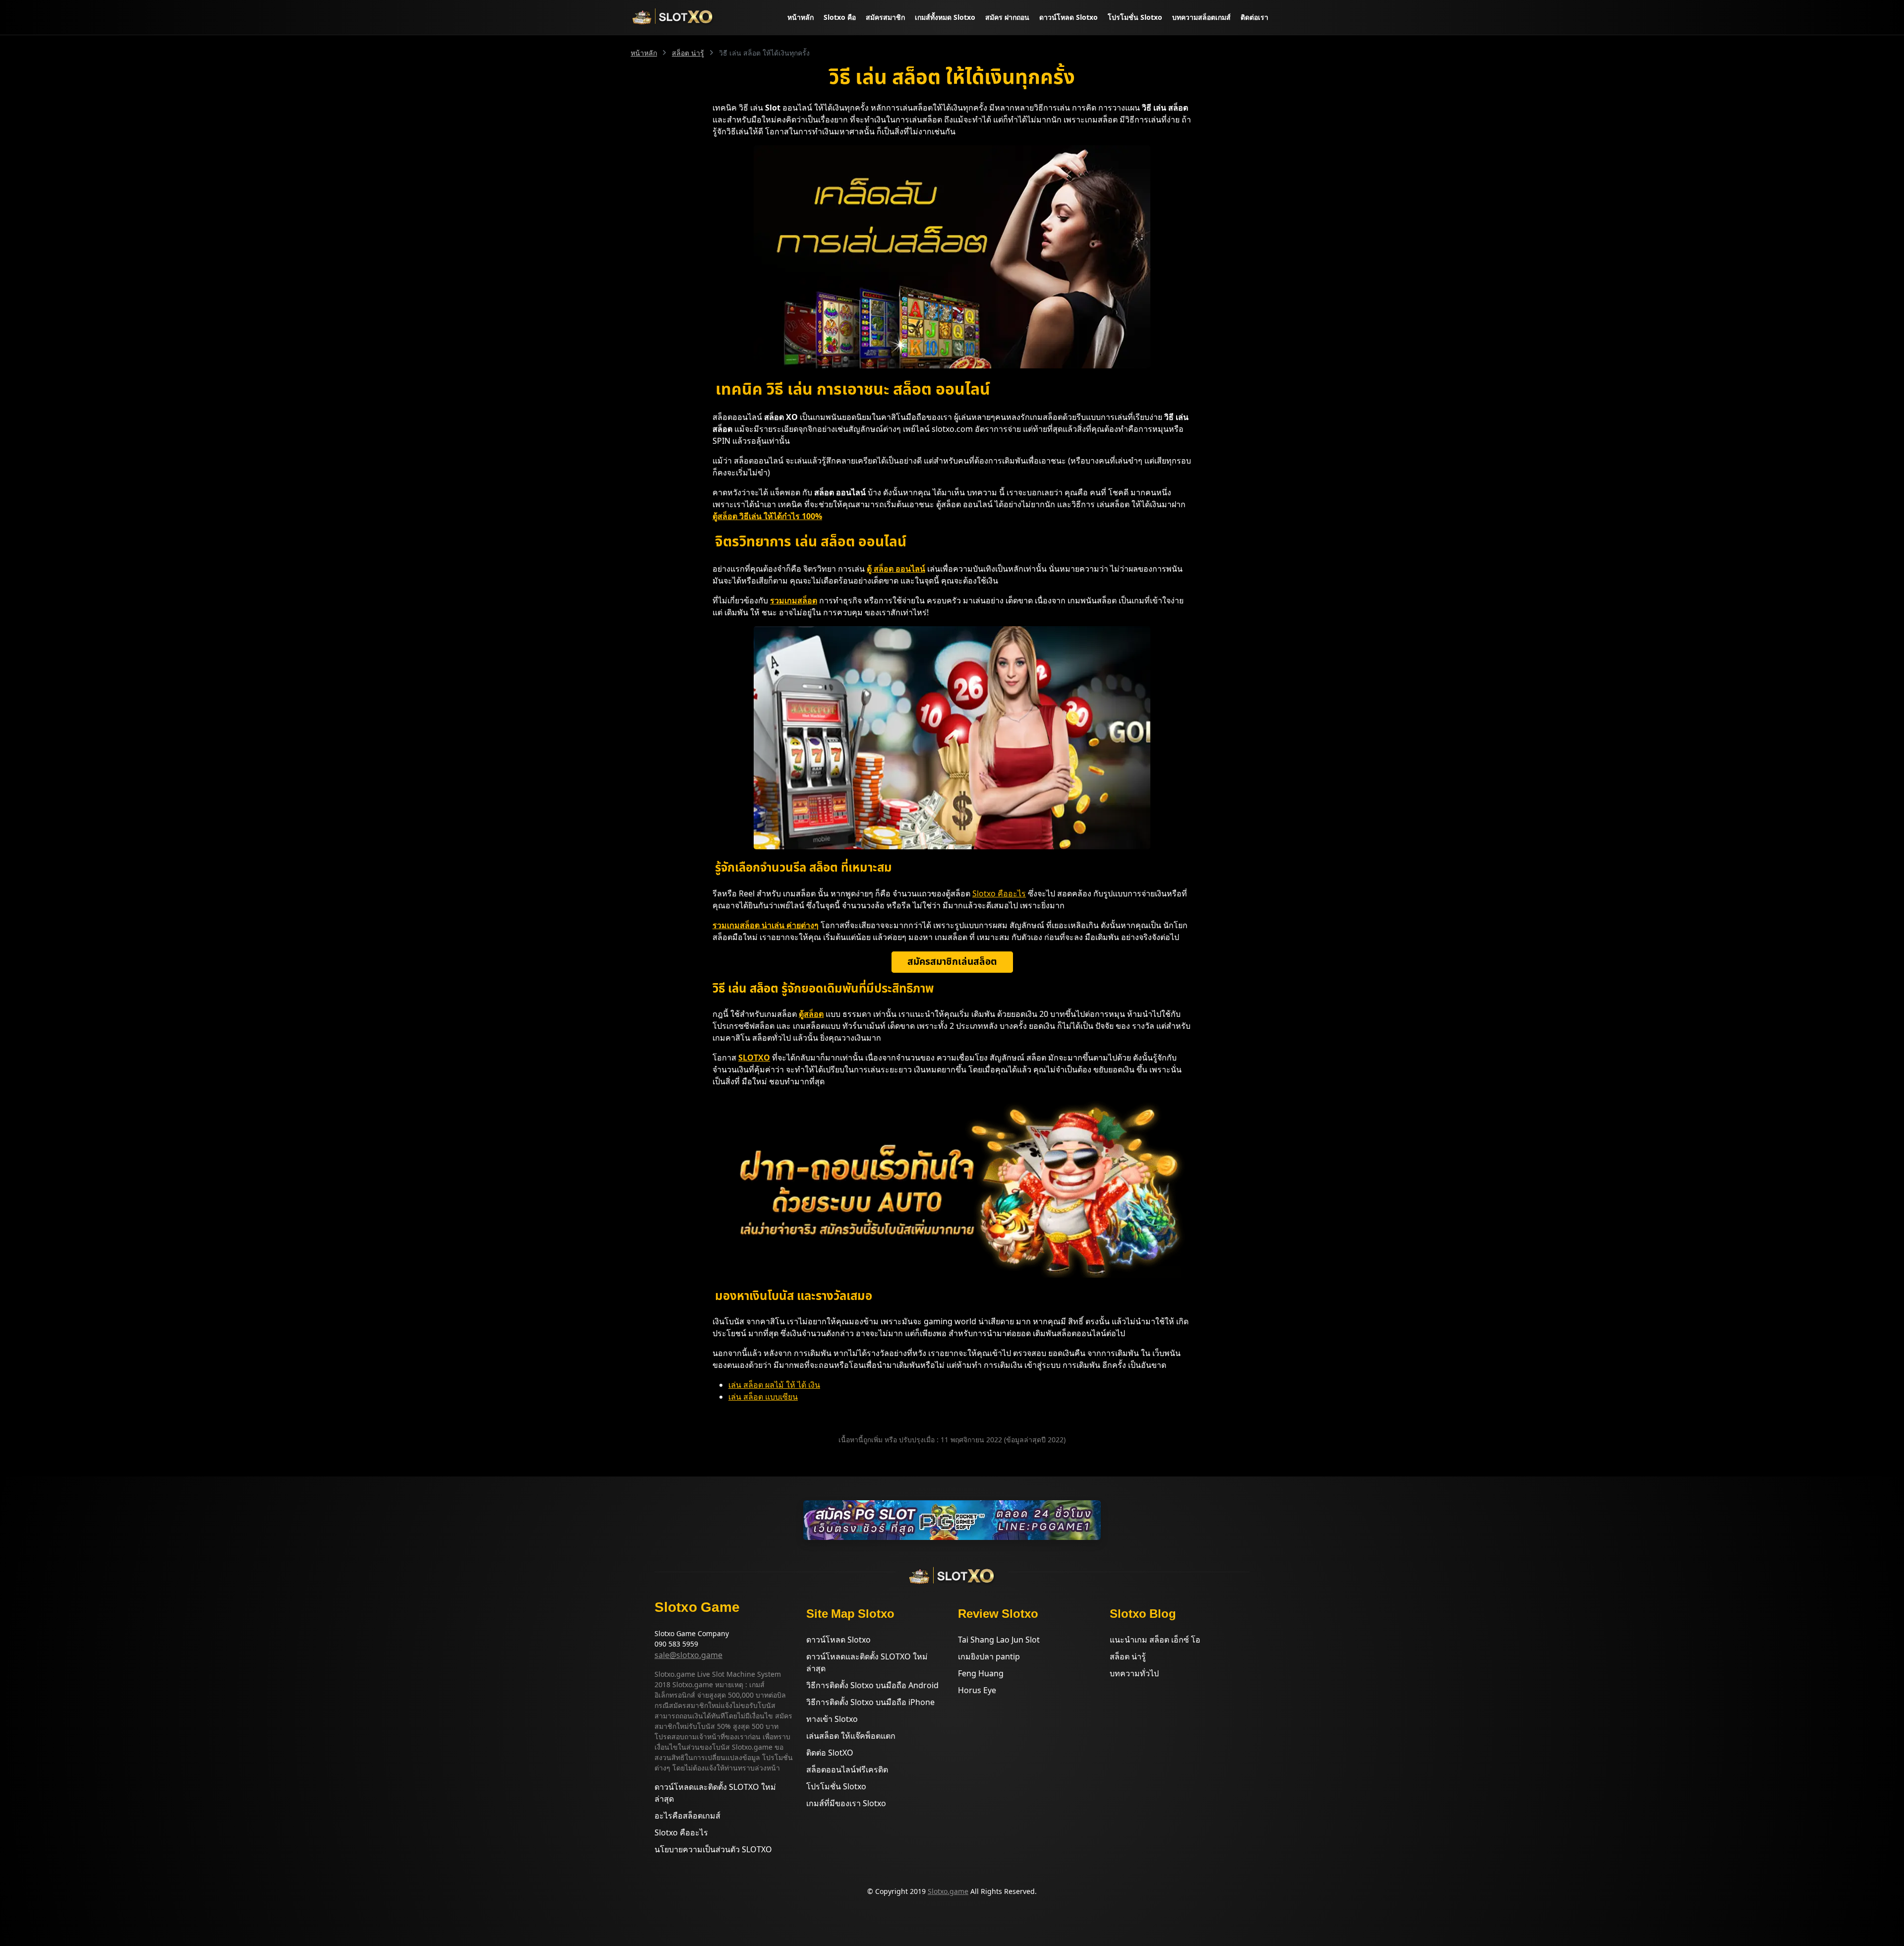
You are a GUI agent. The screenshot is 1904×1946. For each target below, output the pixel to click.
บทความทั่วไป (1134, 1673)
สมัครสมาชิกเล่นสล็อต (952, 962)
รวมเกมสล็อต (794, 600)
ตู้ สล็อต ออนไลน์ (896, 569)
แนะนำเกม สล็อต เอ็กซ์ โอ (1155, 1640)
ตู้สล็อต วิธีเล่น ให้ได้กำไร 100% (767, 516)
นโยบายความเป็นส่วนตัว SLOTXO (713, 1849)
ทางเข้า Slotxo (832, 1719)
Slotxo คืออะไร (999, 893)
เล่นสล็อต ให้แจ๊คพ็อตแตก (851, 1736)
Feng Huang (981, 1673)
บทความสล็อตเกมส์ (1201, 17)
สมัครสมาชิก (885, 17)
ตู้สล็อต (811, 1014)
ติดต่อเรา (1254, 17)
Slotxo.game (948, 1891)
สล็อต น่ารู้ (688, 53)
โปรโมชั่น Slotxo (1135, 17)
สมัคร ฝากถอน (1007, 17)
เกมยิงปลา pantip (989, 1656)
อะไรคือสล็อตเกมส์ (687, 1816)
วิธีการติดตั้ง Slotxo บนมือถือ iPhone (870, 1702)
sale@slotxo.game (688, 1655)
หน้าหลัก (801, 17)
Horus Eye (977, 1690)
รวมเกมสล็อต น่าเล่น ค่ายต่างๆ (766, 925)
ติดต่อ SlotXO (830, 1753)
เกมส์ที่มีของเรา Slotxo (846, 1803)
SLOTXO (754, 1058)
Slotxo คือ (840, 17)
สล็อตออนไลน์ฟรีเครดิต (847, 1769)
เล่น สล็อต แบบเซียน (763, 1397)
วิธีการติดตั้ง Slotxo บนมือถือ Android (872, 1685)
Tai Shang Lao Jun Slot (999, 1640)
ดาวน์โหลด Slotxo (1069, 17)
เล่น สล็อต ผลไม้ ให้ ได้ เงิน (774, 1385)
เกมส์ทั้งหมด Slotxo (945, 17)
